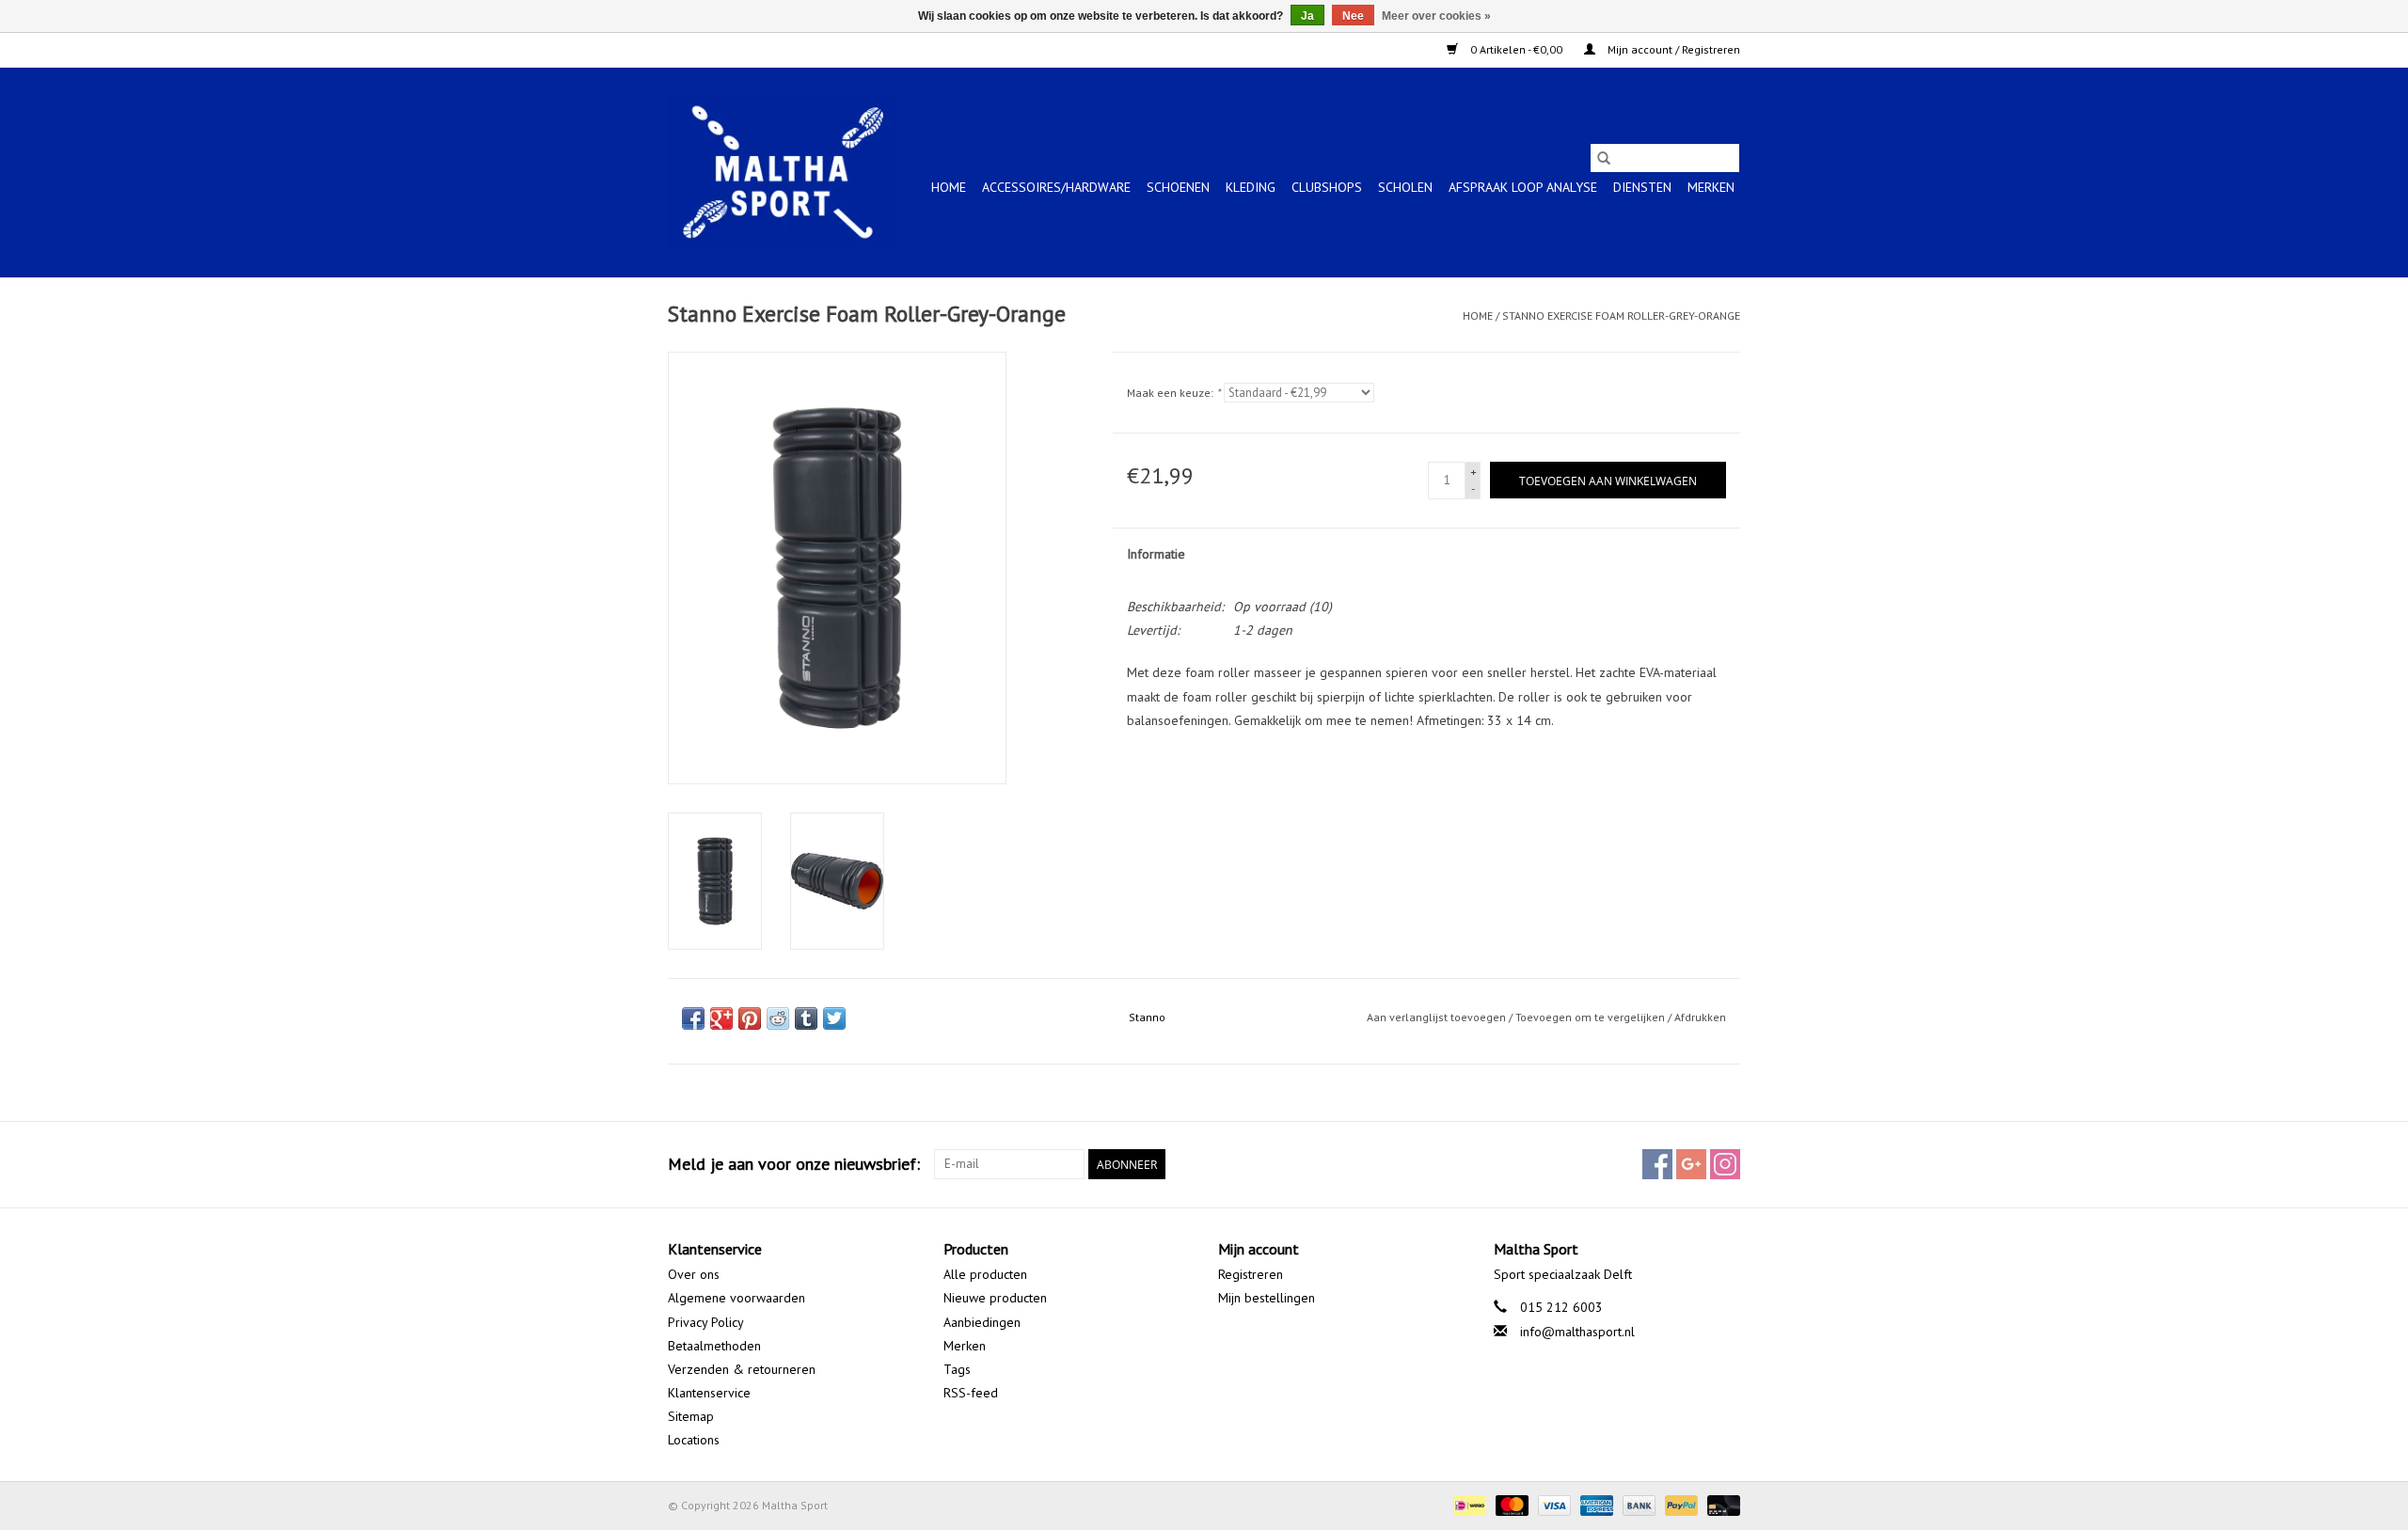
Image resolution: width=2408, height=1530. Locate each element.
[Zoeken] (1604, 158)
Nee (1353, 16)
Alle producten (985, 1274)
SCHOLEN (1405, 187)
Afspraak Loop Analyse (1523, 187)
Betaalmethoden (714, 1346)
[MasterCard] (1510, 1504)
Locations (694, 1440)
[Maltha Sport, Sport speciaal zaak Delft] (783, 172)
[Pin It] (750, 1018)
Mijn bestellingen (1267, 1298)
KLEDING (1251, 187)
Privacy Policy (706, 1322)
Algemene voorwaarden (737, 1298)
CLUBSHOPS (1327, 187)
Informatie (1156, 554)
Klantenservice (709, 1393)
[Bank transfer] (1637, 1504)
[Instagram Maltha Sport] (1725, 1164)
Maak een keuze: (1173, 393)
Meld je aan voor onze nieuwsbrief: (794, 1164)
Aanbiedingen (982, 1322)
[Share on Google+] (721, 1018)
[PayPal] (1679, 1504)
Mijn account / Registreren (1672, 49)
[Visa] (1553, 1504)
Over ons (694, 1274)
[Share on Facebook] (693, 1018)
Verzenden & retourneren (742, 1369)
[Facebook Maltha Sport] (1657, 1164)
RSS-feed (971, 1393)
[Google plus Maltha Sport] (1691, 1164)
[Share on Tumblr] (806, 1018)
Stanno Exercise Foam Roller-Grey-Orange (1621, 315)
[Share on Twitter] (834, 1018)
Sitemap (691, 1416)
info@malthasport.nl (1577, 1332)
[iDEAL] (1467, 1504)
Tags (957, 1369)
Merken (1711, 187)
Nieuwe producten (995, 1298)
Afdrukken (1700, 1017)
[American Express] (1595, 1504)
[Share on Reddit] (778, 1018)
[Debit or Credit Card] (1720, 1504)
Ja (1307, 16)
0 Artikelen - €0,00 (1516, 49)
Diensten (1642, 187)
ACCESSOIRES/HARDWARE (1056, 187)
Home (949, 187)
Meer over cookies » (1436, 16)
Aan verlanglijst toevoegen (1438, 1017)
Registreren (1251, 1274)
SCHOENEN (1178, 187)
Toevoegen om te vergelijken (1592, 1017)
